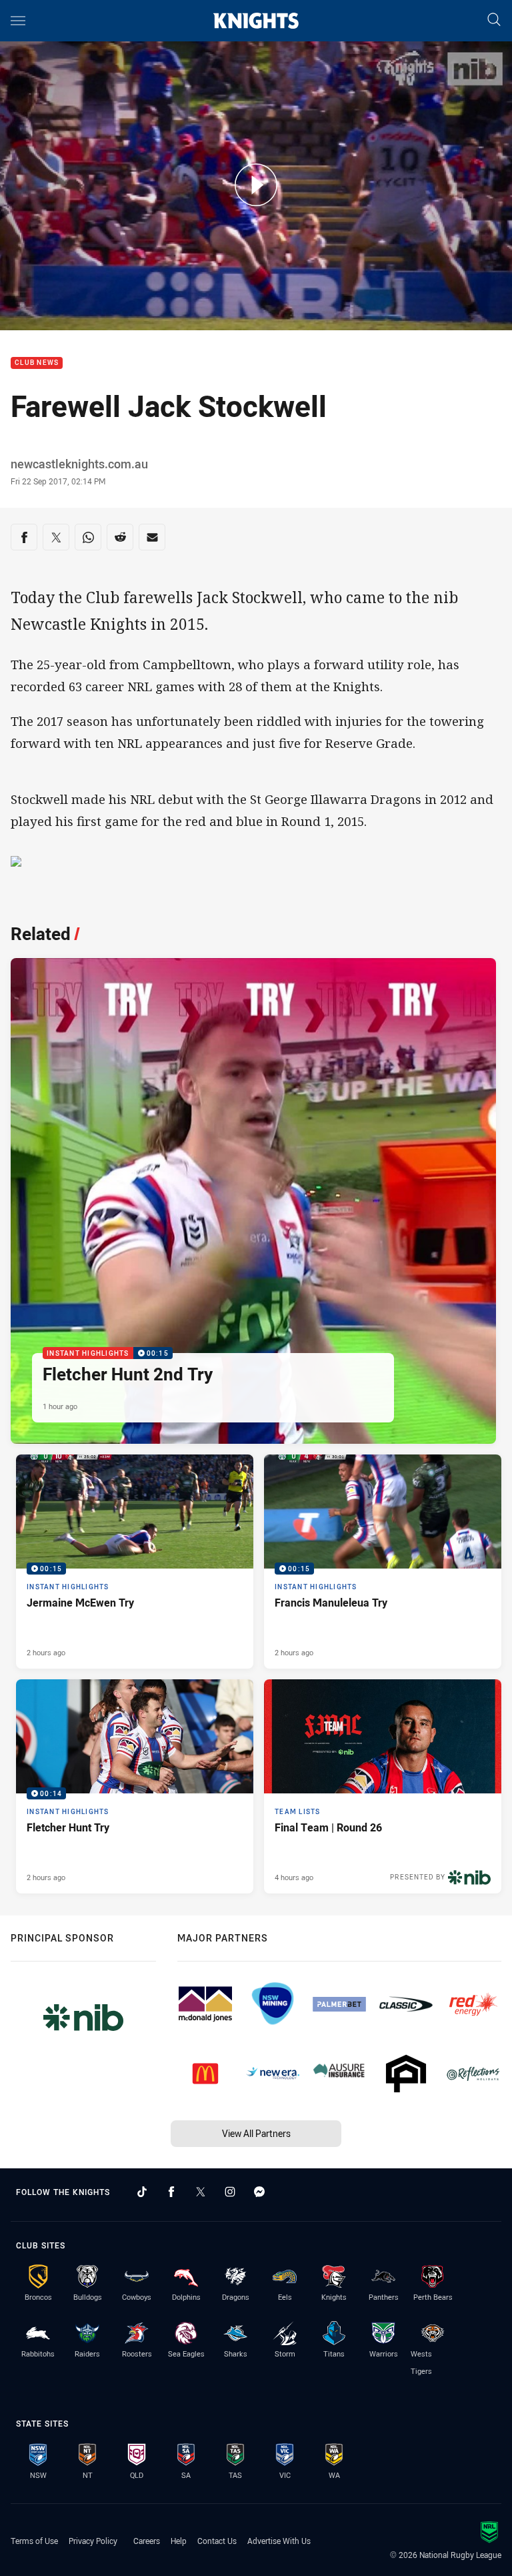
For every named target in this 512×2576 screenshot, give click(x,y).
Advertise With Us (279, 2541)
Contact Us (217, 2541)
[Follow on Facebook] (171, 2192)
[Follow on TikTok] (142, 2192)
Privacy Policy (93, 2541)
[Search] (494, 20)
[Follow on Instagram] (230, 2192)
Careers (147, 2541)
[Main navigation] (18, 21)
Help (179, 2541)
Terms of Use (34, 2541)
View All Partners (256, 2133)
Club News (37, 363)
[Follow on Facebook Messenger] (259, 2192)
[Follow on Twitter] (201, 2192)
